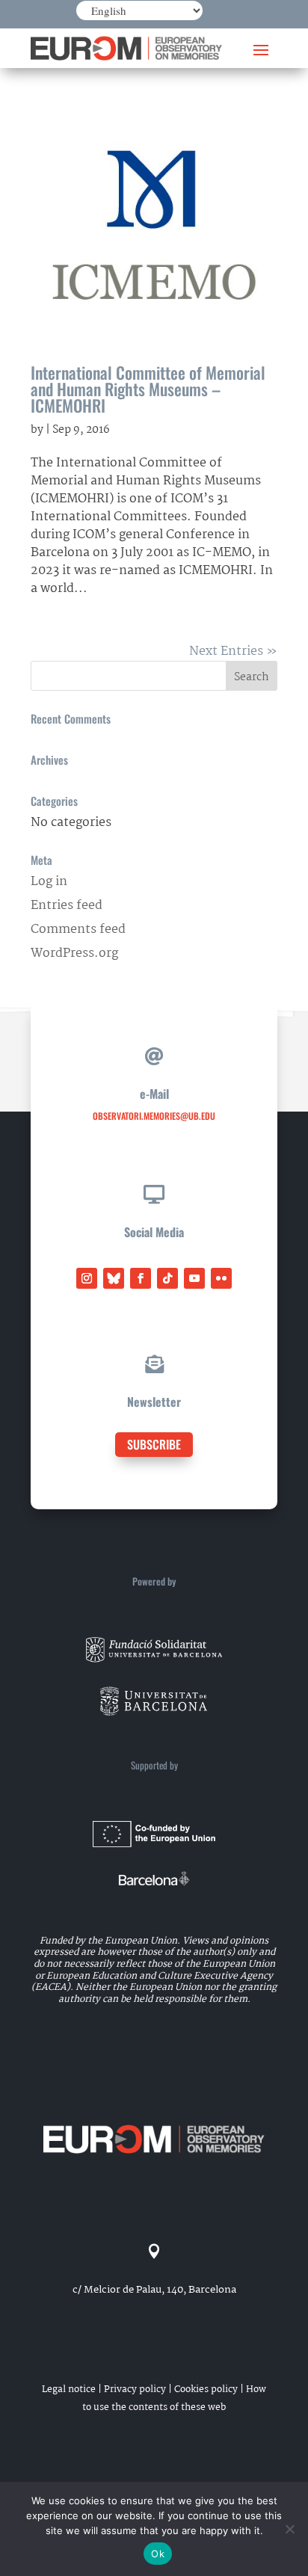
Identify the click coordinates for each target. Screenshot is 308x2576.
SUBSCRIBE (154, 1444)
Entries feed (67, 906)
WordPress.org (74, 953)
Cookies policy (206, 2389)
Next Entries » (233, 651)
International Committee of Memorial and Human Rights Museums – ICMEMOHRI (148, 389)
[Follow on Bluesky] (114, 1278)
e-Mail (154, 1094)
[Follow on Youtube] (194, 1278)
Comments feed (78, 930)
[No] (289, 2529)
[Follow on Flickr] (221, 1278)
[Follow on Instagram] (87, 1278)
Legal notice (69, 2389)
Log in (49, 882)
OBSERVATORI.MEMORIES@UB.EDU (154, 1116)
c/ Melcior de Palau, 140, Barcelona (154, 2290)
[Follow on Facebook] (141, 1278)
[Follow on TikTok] (167, 1278)
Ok (158, 2554)
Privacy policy (135, 2389)
